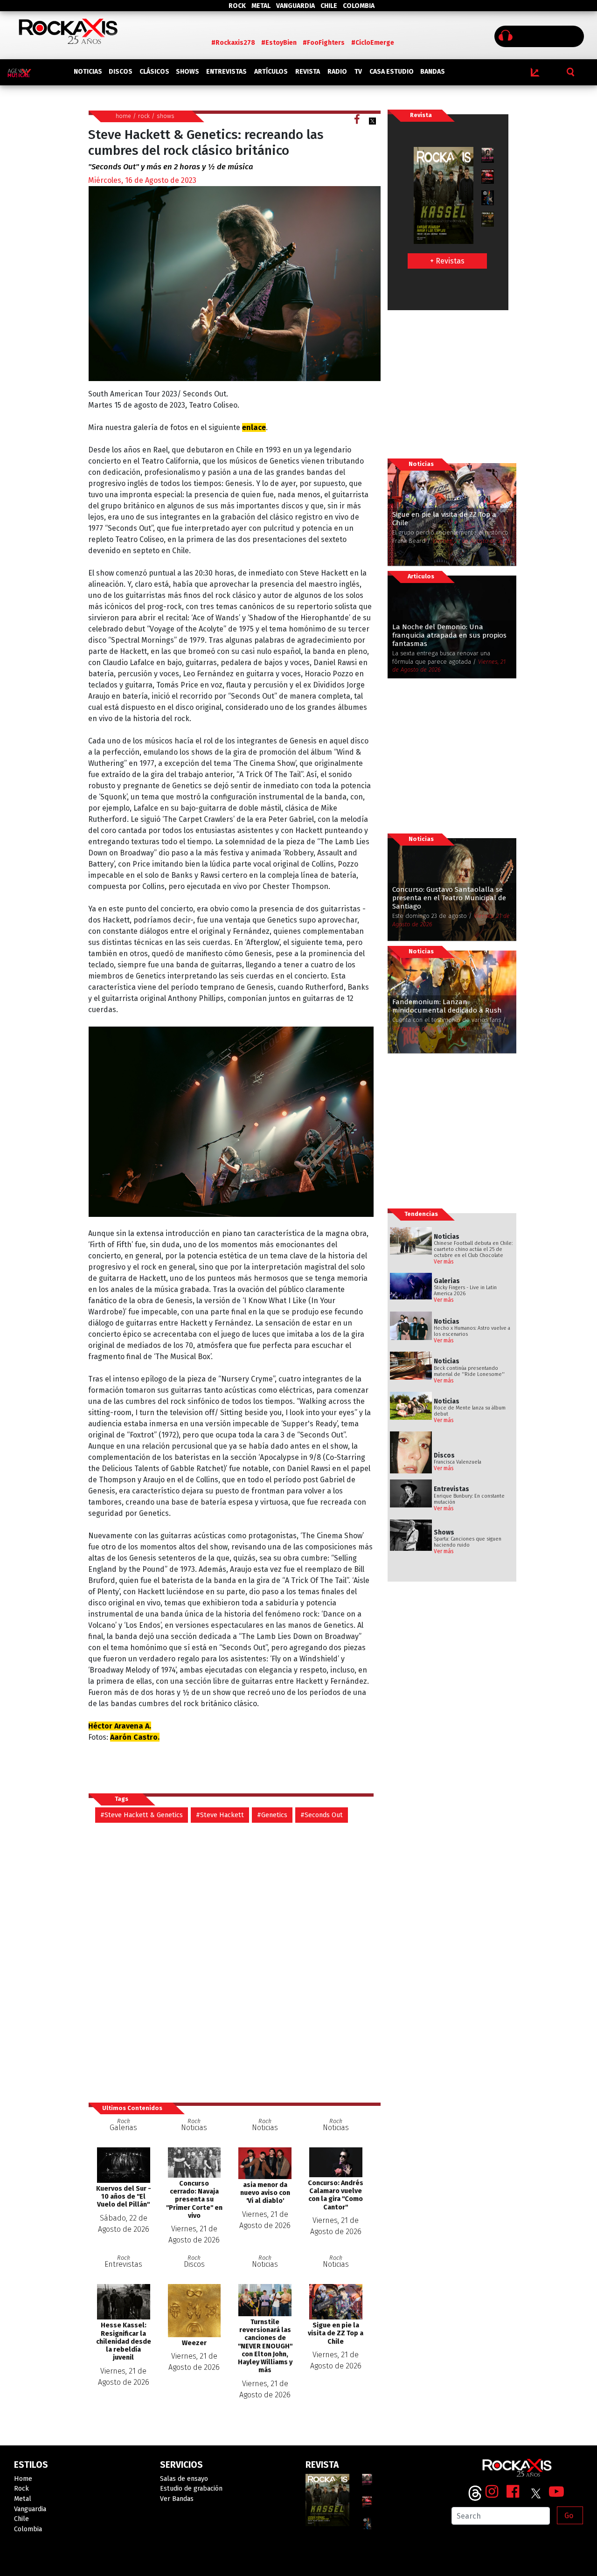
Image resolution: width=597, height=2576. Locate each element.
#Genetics (272, 1815)
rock (144, 116)
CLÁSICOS (154, 72)
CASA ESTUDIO (392, 72)
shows (166, 116)
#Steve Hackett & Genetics (142, 1815)
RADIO (337, 72)
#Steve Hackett (220, 1815)
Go (569, 2516)
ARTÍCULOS (271, 72)
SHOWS (187, 72)
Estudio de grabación (191, 2489)
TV (358, 72)
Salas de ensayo (184, 2479)
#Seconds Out (322, 1815)
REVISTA (308, 72)
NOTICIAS (88, 72)
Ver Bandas (177, 2499)
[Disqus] (234, 1962)
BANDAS (433, 72)
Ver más (444, 1262)
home (123, 116)
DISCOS (121, 72)
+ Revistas (447, 261)
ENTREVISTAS (226, 72)
